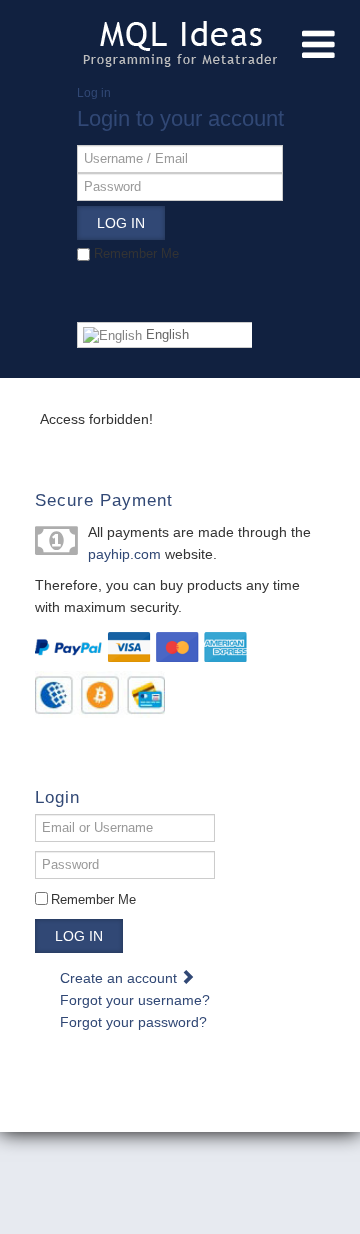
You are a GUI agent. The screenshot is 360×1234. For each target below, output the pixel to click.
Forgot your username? (135, 1000)
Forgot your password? (133, 1022)
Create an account (120, 978)
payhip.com (124, 554)
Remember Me (93, 899)
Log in (79, 936)
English (165, 334)
